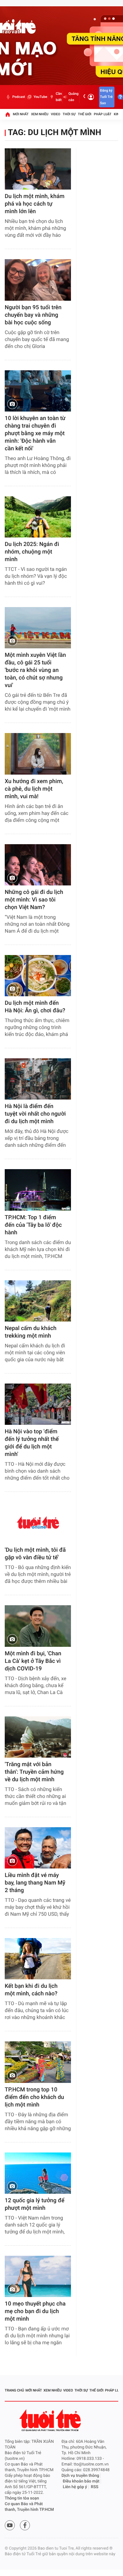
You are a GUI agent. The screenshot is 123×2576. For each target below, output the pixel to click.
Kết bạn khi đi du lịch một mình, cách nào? (31, 1990)
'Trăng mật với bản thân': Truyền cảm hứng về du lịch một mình (34, 1772)
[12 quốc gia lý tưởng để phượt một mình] (38, 2173)
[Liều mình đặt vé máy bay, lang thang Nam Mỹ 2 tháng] (38, 1848)
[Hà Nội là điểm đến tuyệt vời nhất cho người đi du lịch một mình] (38, 1079)
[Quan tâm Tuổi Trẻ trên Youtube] (10, 2525)
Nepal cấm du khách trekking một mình (31, 1332)
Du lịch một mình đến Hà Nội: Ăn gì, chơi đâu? (35, 1007)
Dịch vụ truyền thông (80, 2476)
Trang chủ (14, 2390)
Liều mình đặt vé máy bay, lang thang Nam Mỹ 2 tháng (35, 1883)
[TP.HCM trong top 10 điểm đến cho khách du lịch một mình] (38, 2062)
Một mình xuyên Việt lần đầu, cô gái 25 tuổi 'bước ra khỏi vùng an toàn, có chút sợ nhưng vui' (35, 670)
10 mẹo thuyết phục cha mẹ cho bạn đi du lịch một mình (35, 2311)
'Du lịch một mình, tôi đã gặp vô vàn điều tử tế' (35, 1554)
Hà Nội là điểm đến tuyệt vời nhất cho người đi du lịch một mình (35, 1114)
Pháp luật (103, 114)
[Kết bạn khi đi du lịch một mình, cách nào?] (38, 1959)
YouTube (40, 97)
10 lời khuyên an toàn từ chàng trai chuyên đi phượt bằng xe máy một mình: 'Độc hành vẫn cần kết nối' (35, 433)
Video (56, 114)
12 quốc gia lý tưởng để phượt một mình (35, 2204)
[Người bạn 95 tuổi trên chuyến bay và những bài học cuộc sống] (38, 280)
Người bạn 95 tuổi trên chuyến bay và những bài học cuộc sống (33, 315)
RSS (95, 2487)
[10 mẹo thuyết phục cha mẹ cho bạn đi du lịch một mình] (38, 2276)
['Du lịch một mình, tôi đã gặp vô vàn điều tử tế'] (38, 1523)
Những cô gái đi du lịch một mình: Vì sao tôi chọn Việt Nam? (34, 900)
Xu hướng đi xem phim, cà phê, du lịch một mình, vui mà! (34, 789)
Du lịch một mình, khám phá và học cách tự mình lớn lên (35, 204)
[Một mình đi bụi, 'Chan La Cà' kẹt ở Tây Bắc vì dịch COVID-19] (38, 1626)
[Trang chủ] (8, 114)
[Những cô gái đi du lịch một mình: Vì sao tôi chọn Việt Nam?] (38, 865)
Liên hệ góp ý (75, 2487)
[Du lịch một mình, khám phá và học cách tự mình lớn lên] (38, 169)
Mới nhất (21, 114)
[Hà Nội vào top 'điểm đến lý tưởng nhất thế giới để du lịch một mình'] (38, 1404)
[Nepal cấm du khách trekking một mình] (38, 1301)
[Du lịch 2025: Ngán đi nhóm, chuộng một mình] (38, 517)
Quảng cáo (73, 97)
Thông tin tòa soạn (22, 2498)
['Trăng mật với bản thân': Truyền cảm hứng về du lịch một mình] (38, 1737)
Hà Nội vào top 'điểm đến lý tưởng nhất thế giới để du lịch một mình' (32, 1443)
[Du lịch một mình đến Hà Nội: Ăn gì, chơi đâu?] (38, 976)
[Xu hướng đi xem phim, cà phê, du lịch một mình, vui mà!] (38, 754)
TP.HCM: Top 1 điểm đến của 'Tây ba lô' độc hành (33, 1225)
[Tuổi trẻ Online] (51, 2420)
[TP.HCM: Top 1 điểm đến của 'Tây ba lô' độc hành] (38, 1190)
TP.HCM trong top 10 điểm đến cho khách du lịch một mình (34, 2097)
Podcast (19, 97)
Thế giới (85, 114)
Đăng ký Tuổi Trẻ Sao (106, 97)
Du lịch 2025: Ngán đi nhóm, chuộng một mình (32, 552)
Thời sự (69, 114)
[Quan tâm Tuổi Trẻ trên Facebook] (25, 2525)
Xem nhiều (40, 114)
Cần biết (59, 97)
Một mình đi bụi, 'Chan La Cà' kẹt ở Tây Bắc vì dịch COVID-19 (33, 1661)
